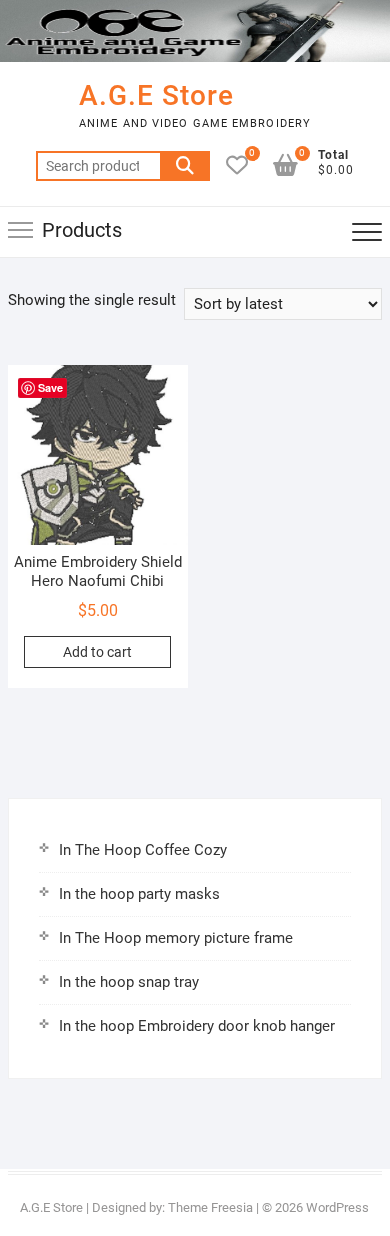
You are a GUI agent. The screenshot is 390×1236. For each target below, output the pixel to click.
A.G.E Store (156, 95)
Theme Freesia (210, 1207)
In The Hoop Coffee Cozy (143, 850)
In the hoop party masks (139, 894)
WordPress (337, 1207)
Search (185, 166)
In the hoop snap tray (129, 982)
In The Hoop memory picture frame (176, 938)
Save (50, 387)
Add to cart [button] (97, 652)
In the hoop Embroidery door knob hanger (197, 1026)
